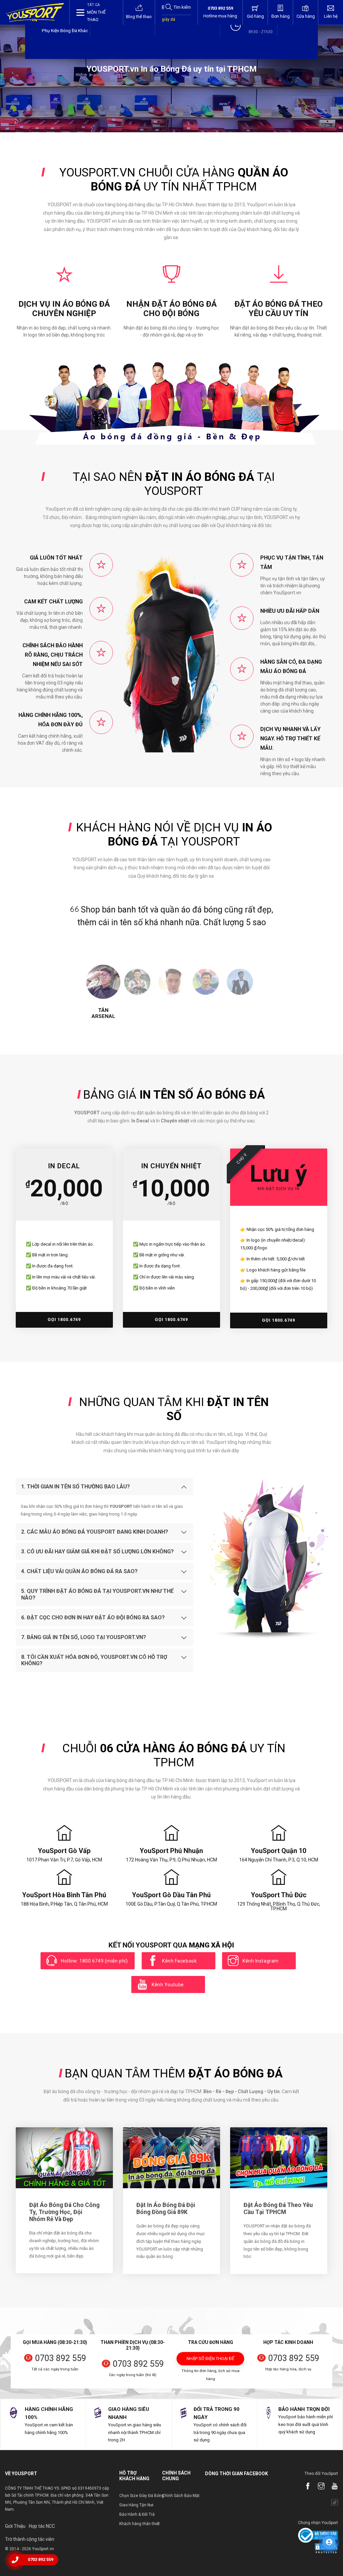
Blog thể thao (139, 17)
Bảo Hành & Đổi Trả (137, 2514)
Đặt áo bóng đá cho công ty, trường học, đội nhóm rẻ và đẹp (64, 2212)
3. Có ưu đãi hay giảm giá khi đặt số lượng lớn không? (97, 1552)
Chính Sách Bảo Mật (181, 2496)
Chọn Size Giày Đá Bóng (142, 2496)
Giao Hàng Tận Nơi (136, 2505)
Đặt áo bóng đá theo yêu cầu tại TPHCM (278, 2209)
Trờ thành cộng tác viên (30, 2539)
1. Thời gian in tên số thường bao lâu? (76, 1487)
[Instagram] (318, 2487)
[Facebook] (304, 2487)
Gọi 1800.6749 (64, 1319)
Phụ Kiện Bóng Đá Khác (65, 30)
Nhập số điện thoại (210, 2361)
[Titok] (331, 2503)
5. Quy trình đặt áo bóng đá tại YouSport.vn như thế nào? (97, 1594)
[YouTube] (331, 2487)
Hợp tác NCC (42, 2526)
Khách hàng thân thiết (140, 2524)
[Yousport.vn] (35, 12)
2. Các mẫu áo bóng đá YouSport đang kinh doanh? (95, 1532)
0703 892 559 (61, 2358)
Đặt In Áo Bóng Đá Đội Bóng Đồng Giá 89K (166, 2209)
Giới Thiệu (15, 2526)
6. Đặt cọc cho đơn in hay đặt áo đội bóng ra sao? (93, 1617)
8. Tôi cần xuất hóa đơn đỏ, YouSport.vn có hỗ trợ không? (94, 1660)
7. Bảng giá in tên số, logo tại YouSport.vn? (84, 1637)
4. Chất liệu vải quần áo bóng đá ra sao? (79, 1571)
